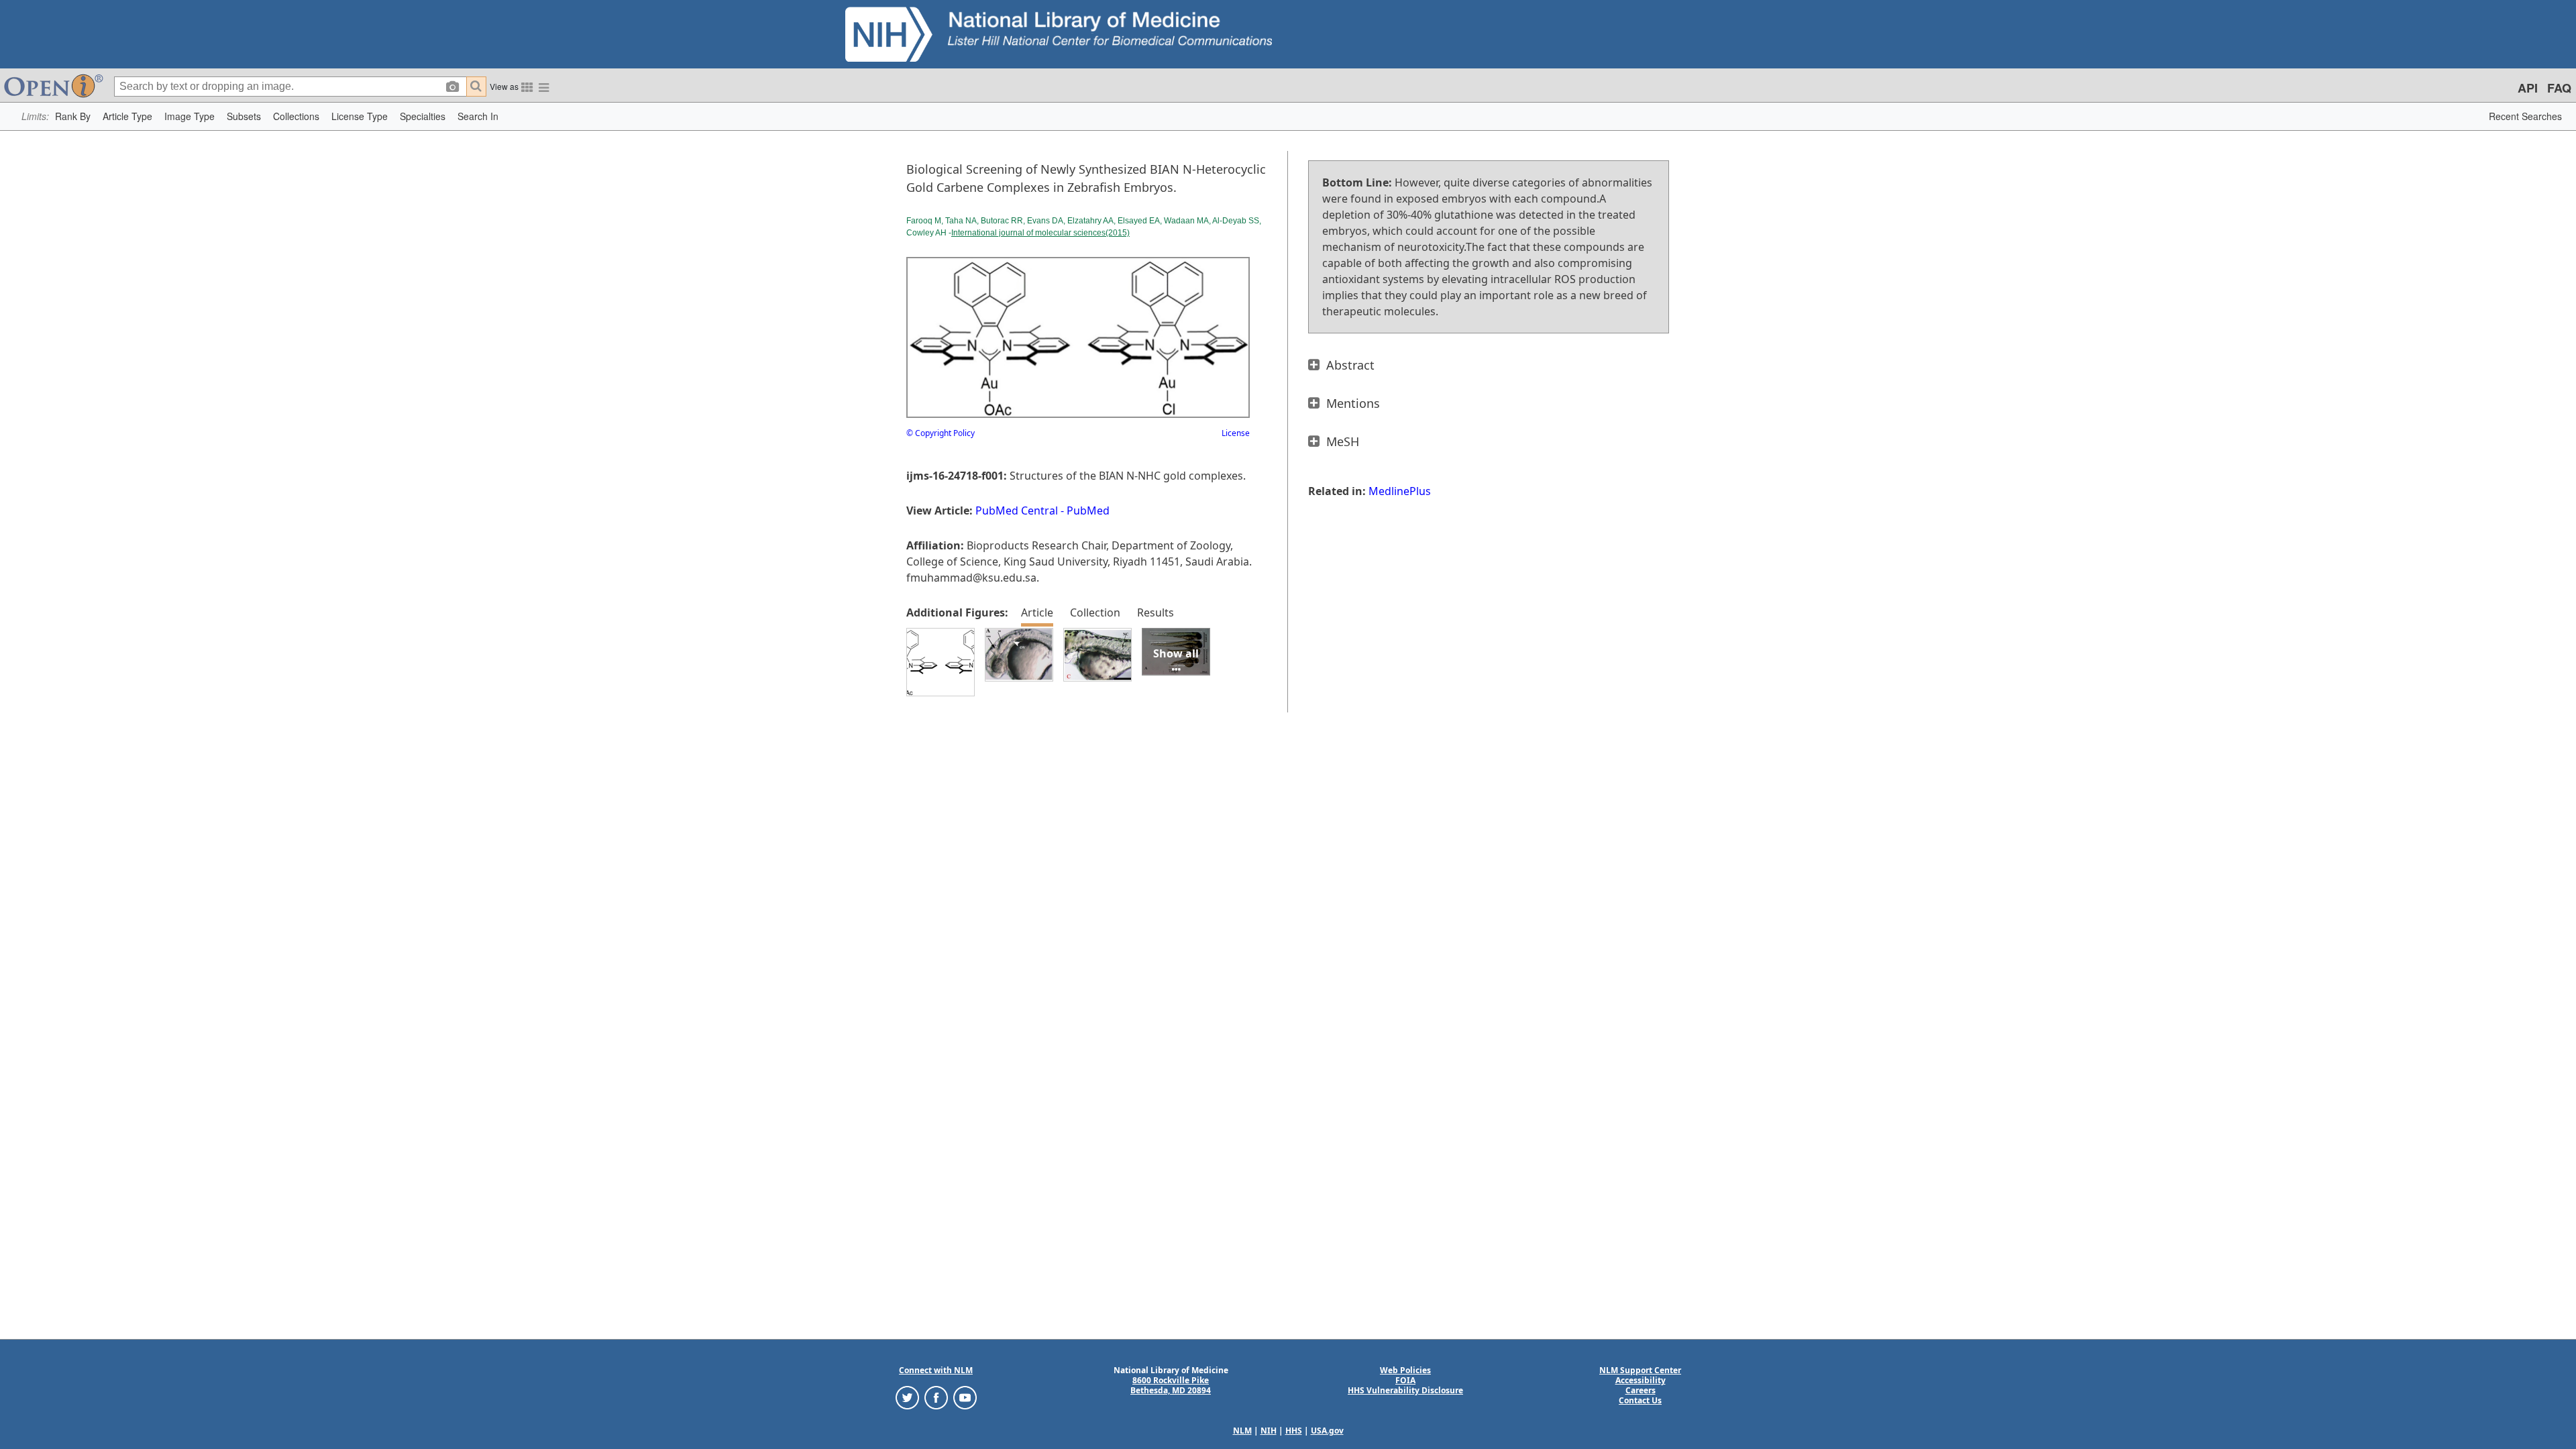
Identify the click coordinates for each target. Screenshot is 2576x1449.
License (1236, 433)
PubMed (1088, 511)
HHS (1294, 1431)
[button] (73, 116)
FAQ (2559, 88)
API (2528, 88)
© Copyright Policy (941, 433)
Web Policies (1405, 1370)
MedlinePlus (1400, 491)
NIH (1269, 1431)
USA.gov (1327, 1431)
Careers (1641, 1390)
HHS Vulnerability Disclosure (1405, 1390)
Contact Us (1640, 1400)
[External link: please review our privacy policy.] (907, 1397)
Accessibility (1641, 1380)
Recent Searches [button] (2525, 116)
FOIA (1405, 1380)
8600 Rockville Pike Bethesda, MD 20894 (1171, 1385)
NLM (1242, 1431)
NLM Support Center (1640, 1370)
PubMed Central (1017, 511)
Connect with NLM (936, 1370)
